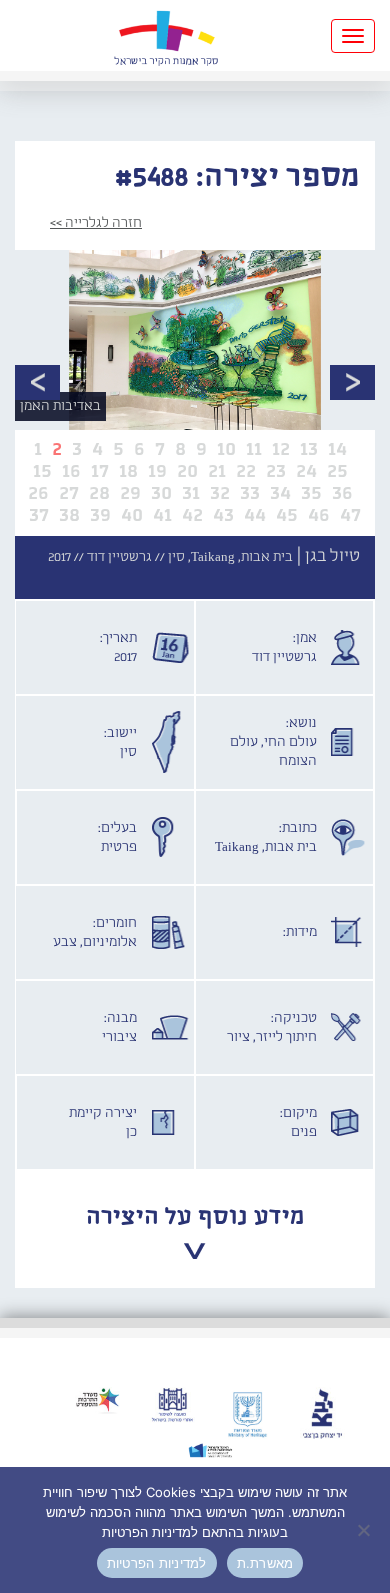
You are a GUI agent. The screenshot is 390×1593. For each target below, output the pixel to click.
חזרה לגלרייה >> (96, 223)
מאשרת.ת (265, 1563)
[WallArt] (166, 35)
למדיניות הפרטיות (157, 1563)
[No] (365, 1530)
